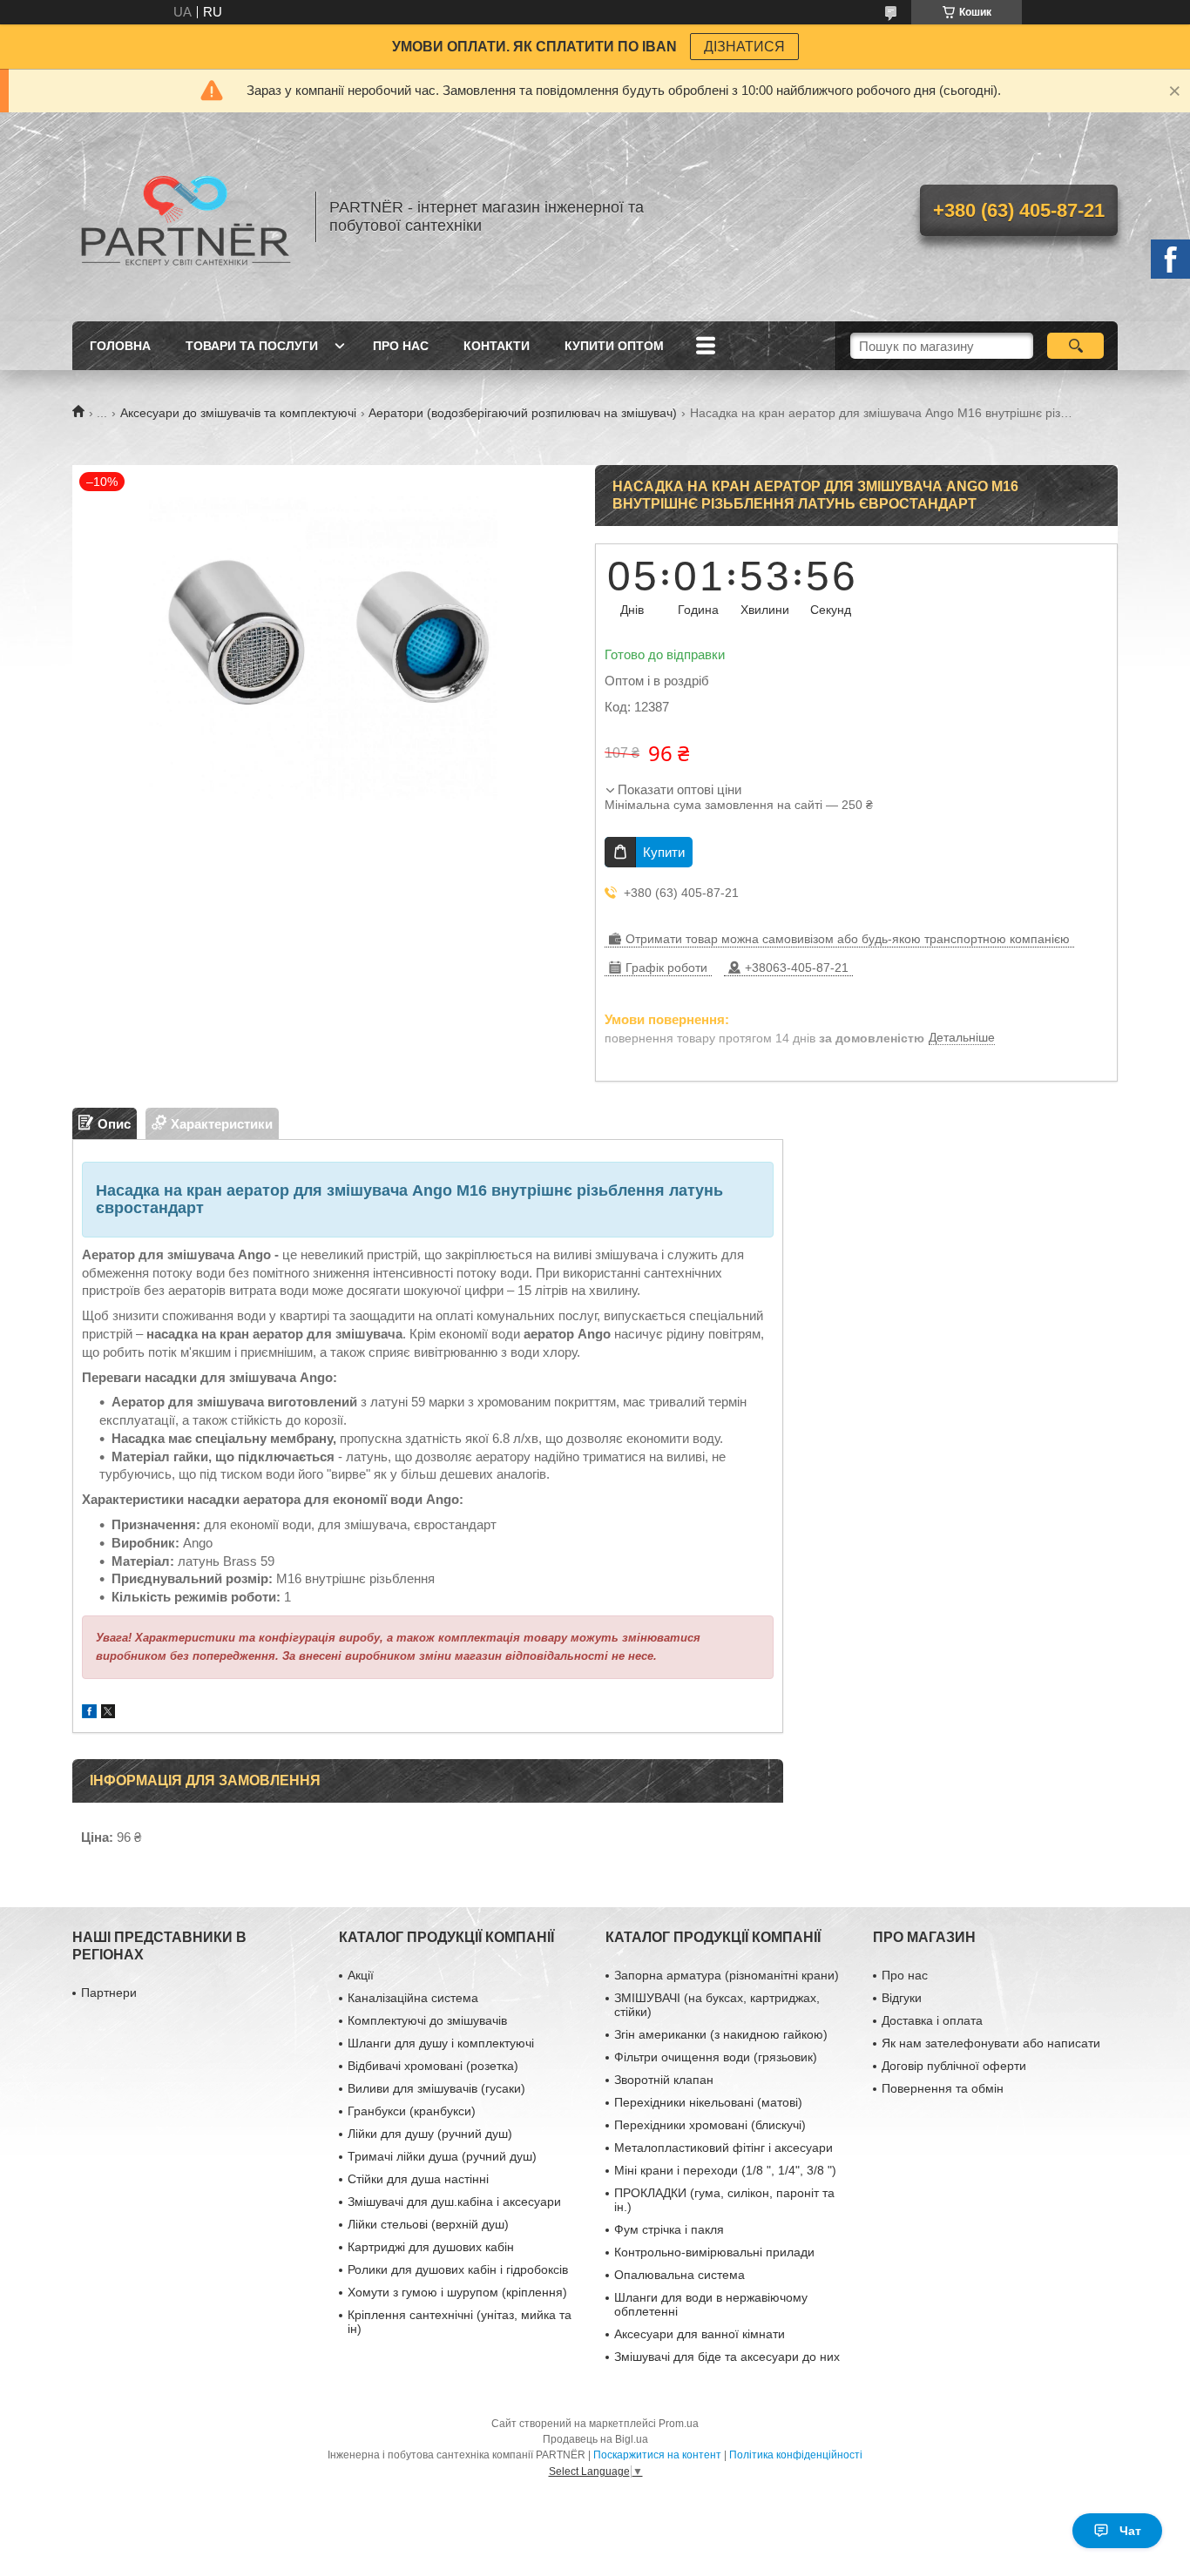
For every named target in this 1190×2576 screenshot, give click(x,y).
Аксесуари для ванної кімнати (700, 2334)
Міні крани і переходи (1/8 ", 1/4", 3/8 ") (725, 2170)
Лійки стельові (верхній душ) (428, 2224)
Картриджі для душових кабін (431, 2247)
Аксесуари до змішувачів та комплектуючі (238, 413)
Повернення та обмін (943, 2088)
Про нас (401, 346)
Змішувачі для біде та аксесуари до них (727, 2357)
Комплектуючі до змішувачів (427, 2020)
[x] (108, 1713)
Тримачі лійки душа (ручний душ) (442, 2156)
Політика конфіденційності (796, 2455)
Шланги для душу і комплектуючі (441, 2043)
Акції (361, 1975)
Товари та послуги (252, 346)
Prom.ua (679, 2424)
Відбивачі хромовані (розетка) (433, 2066)
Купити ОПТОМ (614, 346)
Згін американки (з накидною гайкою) (721, 2034)
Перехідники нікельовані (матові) (708, 2102)
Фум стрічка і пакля (669, 2229)
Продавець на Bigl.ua (595, 2439)
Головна (120, 346)
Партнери (109, 1993)
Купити (664, 852)
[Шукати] (1075, 346)
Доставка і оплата (932, 2020)
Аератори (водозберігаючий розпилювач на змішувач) (523, 413)
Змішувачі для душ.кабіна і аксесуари (454, 2202)
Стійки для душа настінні (418, 2179)
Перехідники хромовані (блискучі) (710, 2125)
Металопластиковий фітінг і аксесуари (723, 2148)
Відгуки (902, 1998)
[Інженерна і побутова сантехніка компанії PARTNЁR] (186, 217)
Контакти (497, 346)
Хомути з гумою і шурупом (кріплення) (457, 2292)
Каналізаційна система (413, 1998)
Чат (1130, 2531)
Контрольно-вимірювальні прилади (714, 2252)
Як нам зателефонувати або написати (991, 2043)
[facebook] (89, 1713)
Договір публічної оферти (954, 2066)
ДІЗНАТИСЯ (744, 47)
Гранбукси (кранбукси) (412, 2111)
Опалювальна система (680, 2275)
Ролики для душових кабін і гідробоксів (458, 2269)
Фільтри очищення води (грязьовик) (716, 2057)
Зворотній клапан (664, 2080)
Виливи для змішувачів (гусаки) (436, 2088)
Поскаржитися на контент (657, 2455)
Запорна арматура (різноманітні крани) (727, 1975)
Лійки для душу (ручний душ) (430, 2134)
